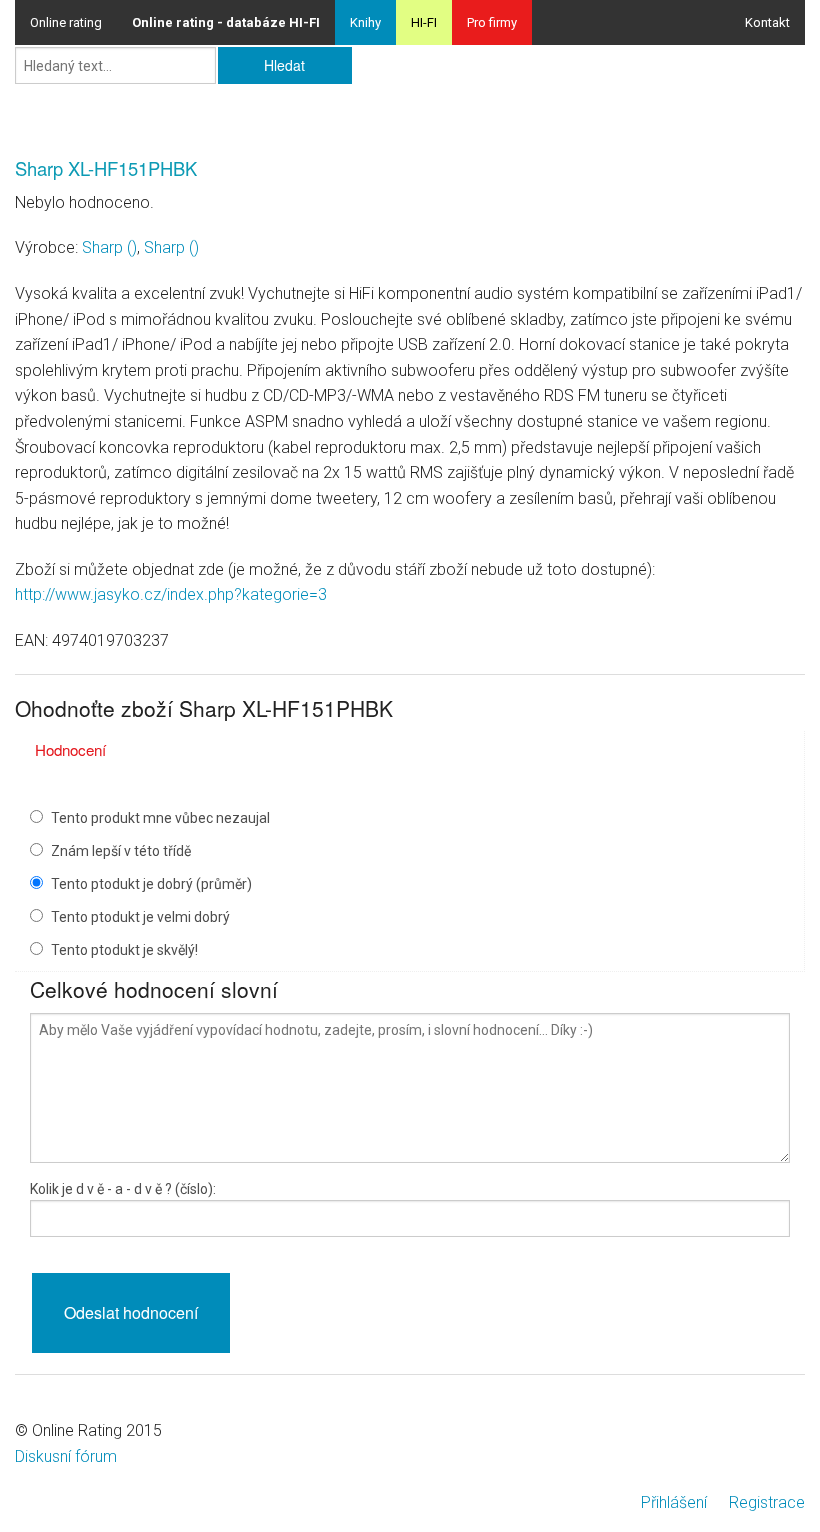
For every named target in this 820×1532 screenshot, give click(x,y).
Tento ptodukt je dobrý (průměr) (151, 884)
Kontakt (767, 22)
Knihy (365, 22)
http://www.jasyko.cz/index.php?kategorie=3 (171, 594)
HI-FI (424, 22)
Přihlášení (674, 1502)
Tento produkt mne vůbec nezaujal (160, 818)
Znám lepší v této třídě (121, 851)
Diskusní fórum (66, 1456)
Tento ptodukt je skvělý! (124, 950)
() (109, 247)
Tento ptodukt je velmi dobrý (140, 917)
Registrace (767, 1502)
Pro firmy (492, 22)
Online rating (66, 22)
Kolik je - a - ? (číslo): (123, 1189)
